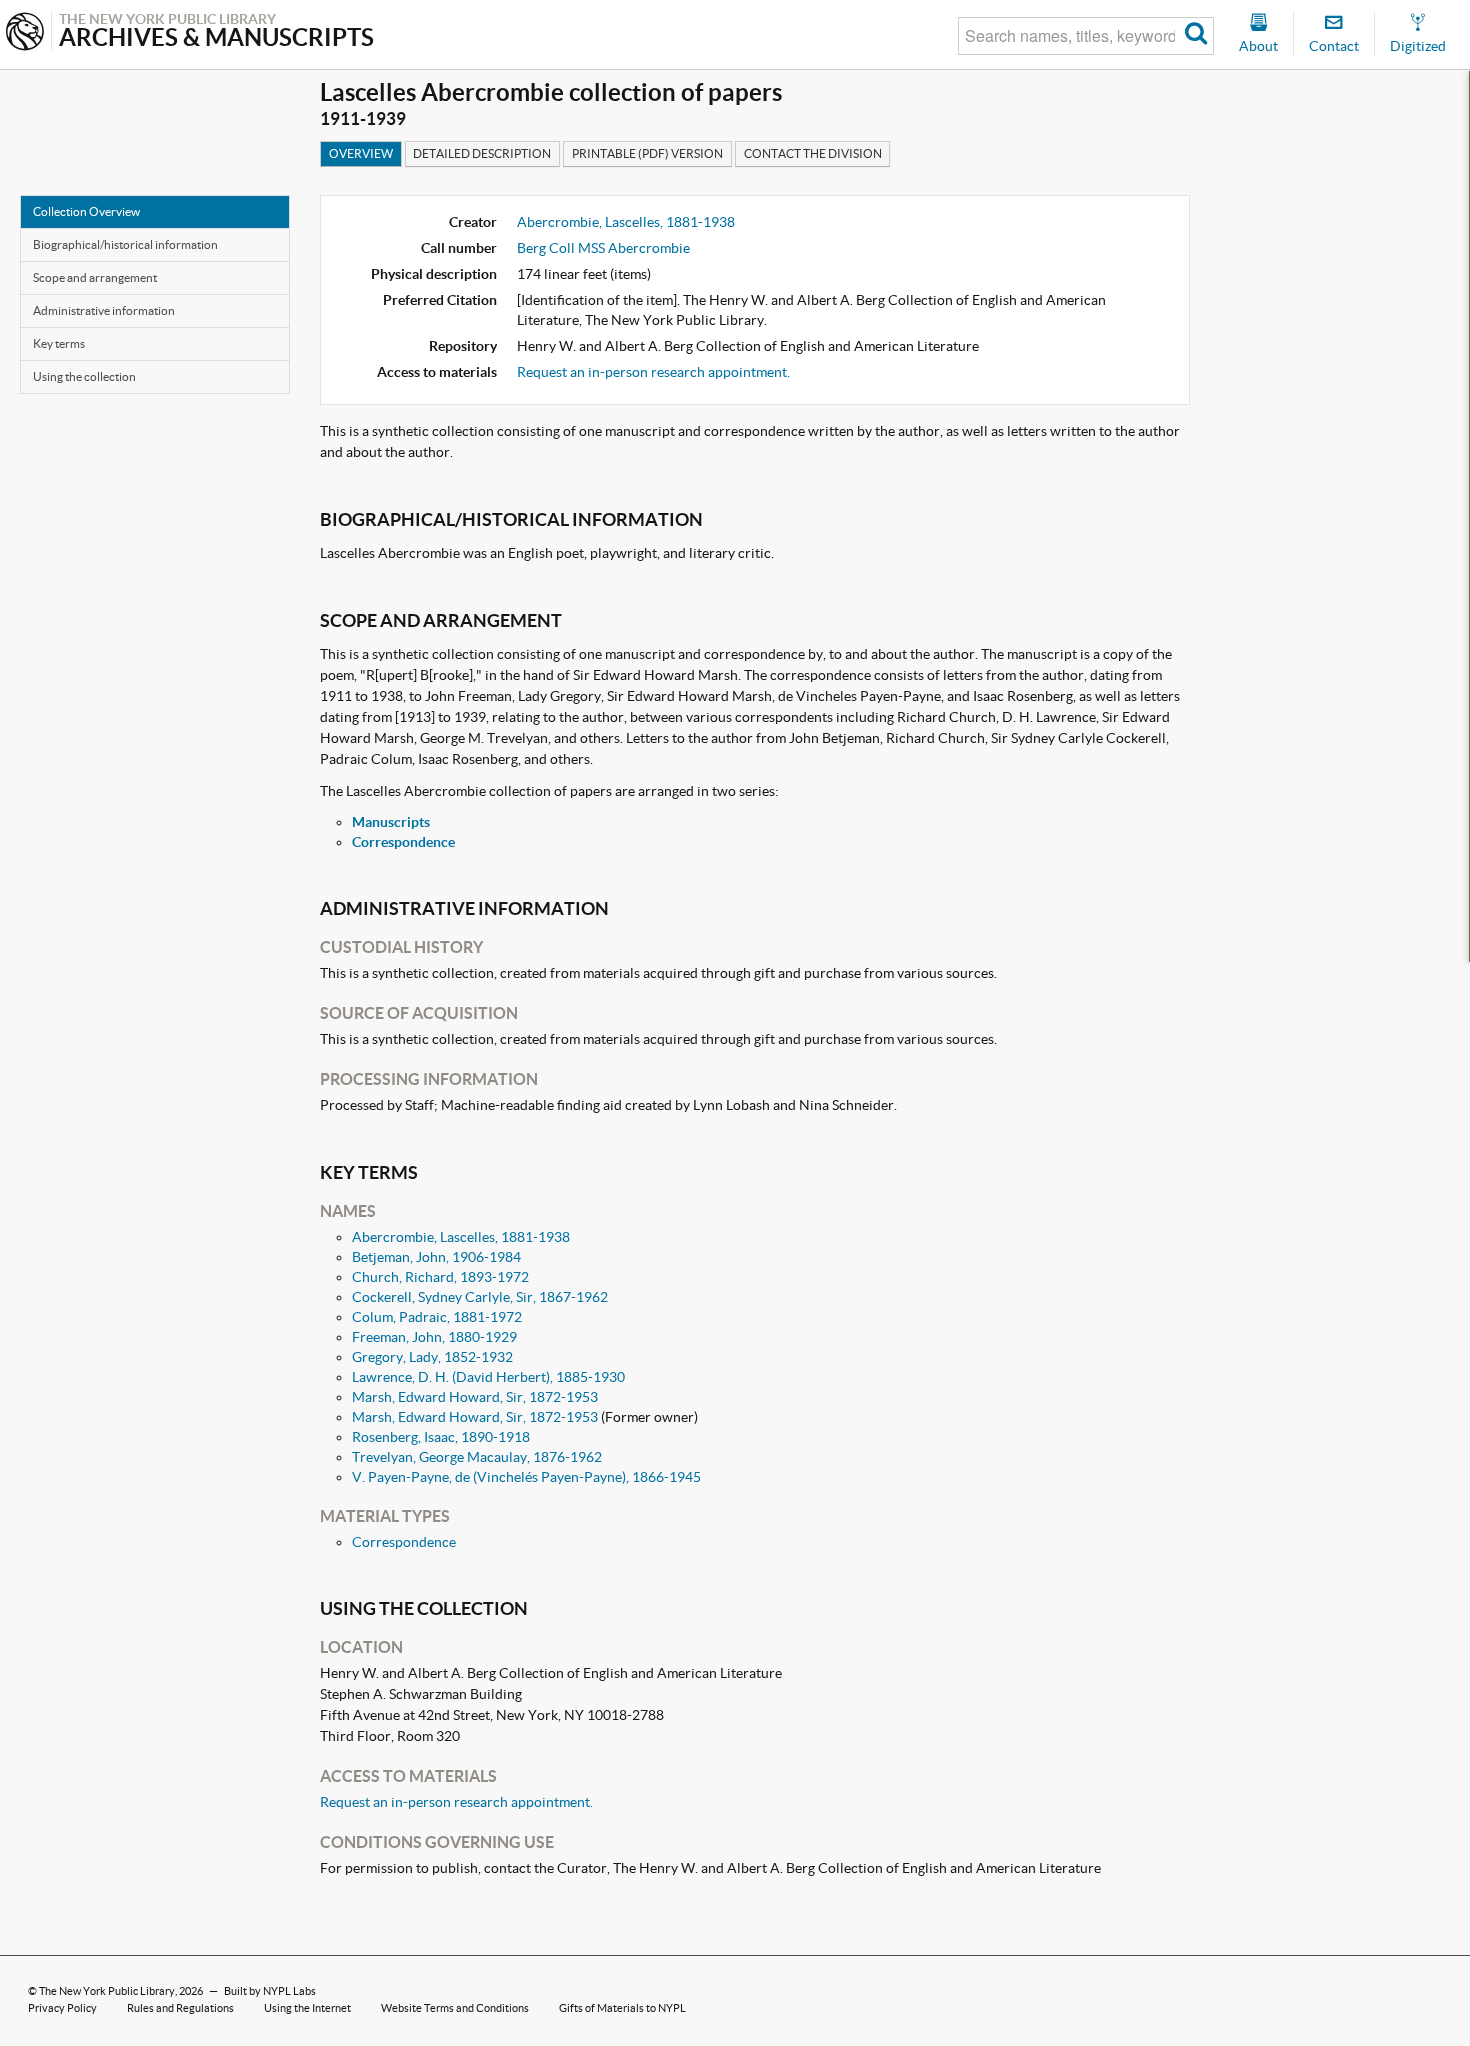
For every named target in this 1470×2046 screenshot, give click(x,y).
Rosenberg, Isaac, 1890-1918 (441, 1437)
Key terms (59, 343)
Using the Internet (307, 2008)
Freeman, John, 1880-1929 (434, 1337)
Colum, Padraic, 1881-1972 (437, 1317)
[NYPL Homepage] (25, 33)
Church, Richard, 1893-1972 (440, 1277)
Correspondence (403, 842)
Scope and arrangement (95, 277)
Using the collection (84, 376)
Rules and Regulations (180, 2008)
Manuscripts (391, 822)
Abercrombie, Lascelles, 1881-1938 (626, 222)
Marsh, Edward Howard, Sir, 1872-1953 (475, 1397)
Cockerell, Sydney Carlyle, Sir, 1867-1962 (480, 1297)
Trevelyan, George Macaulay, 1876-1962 (477, 1457)
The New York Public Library (107, 1991)
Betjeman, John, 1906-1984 (436, 1257)
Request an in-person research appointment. (653, 372)
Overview (361, 153)
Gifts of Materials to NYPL (622, 2008)
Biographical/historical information (125, 244)
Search (1196, 36)
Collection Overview (86, 211)
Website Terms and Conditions (455, 2008)
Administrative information (104, 310)
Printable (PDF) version (647, 153)
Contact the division (813, 153)
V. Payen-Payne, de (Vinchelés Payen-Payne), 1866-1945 (526, 1477)
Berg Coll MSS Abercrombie (603, 248)
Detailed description (482, 153)
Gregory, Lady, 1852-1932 (432, 1357)
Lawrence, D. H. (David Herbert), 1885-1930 (488, 1377)
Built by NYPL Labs (270, 1991)
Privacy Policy (62, 2008)
